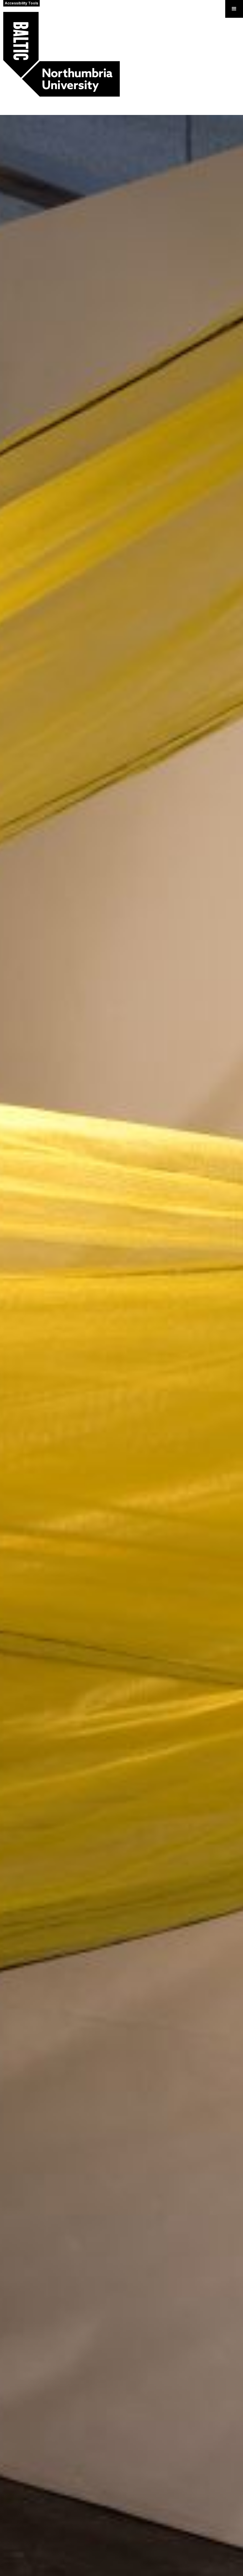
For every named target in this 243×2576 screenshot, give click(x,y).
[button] (234, 9)
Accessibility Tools (21, 3)
